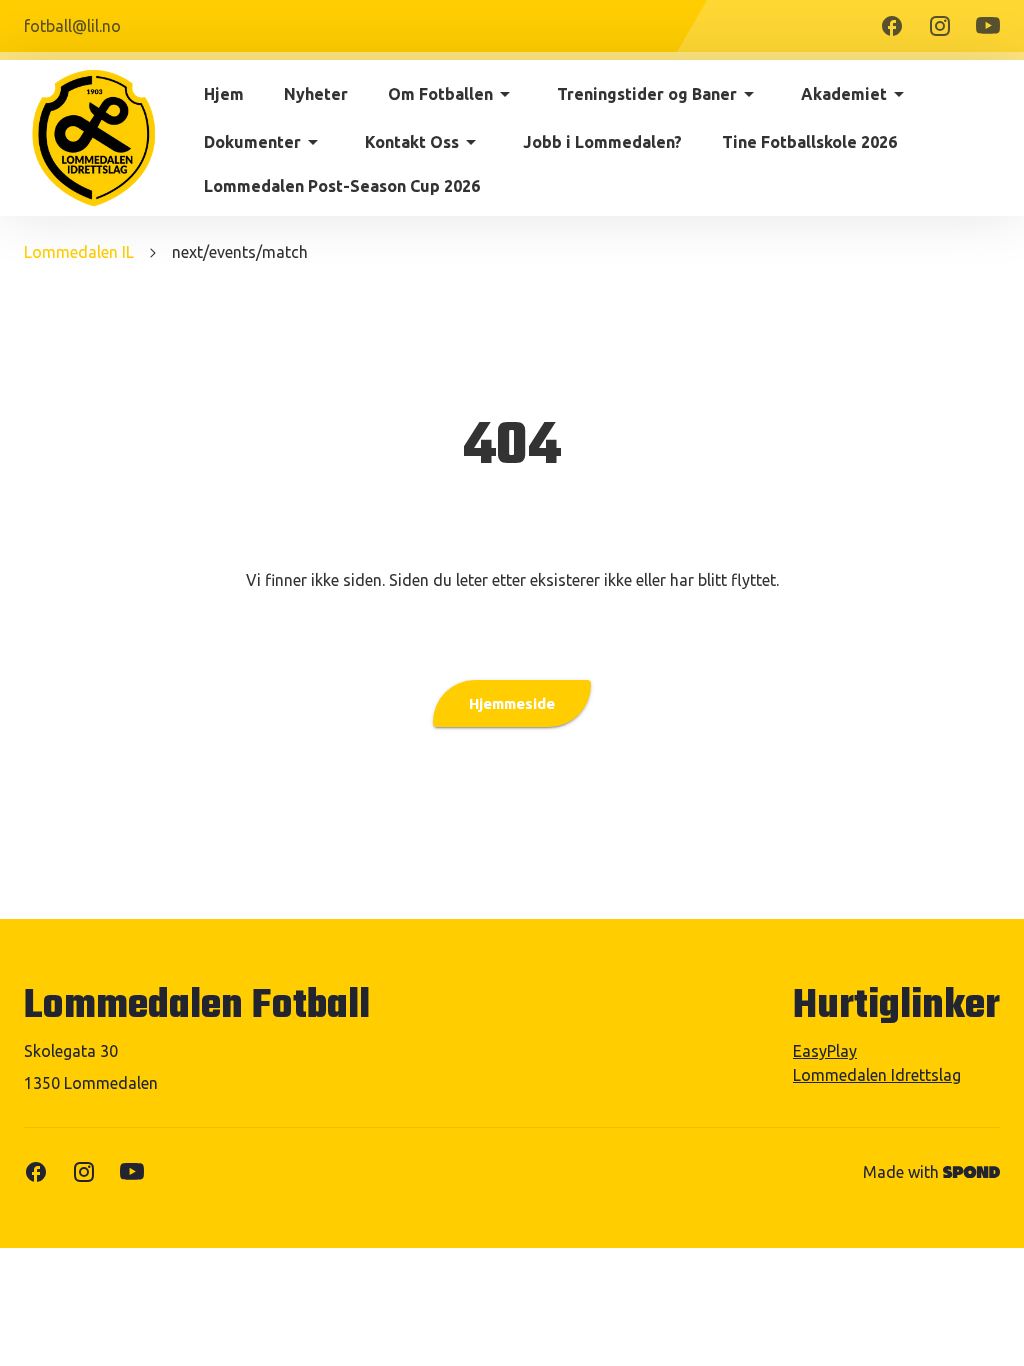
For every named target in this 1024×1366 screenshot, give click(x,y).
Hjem (224, 94)
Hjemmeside (512, 703)
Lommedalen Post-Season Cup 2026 (342, 186)
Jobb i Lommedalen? (602, 142)
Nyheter (316, 94)
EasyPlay (825, 1051)
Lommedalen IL (79, 252)
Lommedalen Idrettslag (877, 1075)
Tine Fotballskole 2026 (809, 142)
